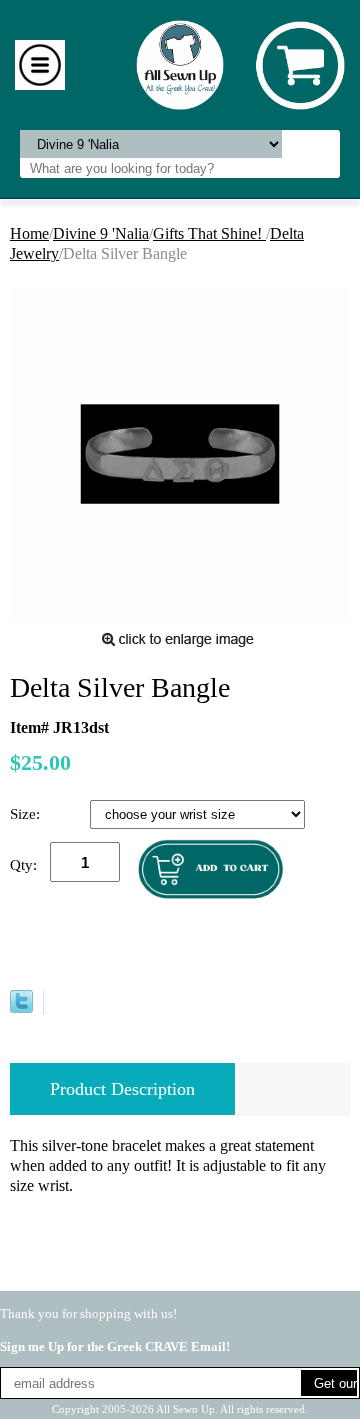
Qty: (23, 865)
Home (29, 233)
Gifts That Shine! (209, 233)
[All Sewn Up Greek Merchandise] (180, 63)
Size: (27, 814)
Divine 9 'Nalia (101, 233)
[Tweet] (21, 1007)
